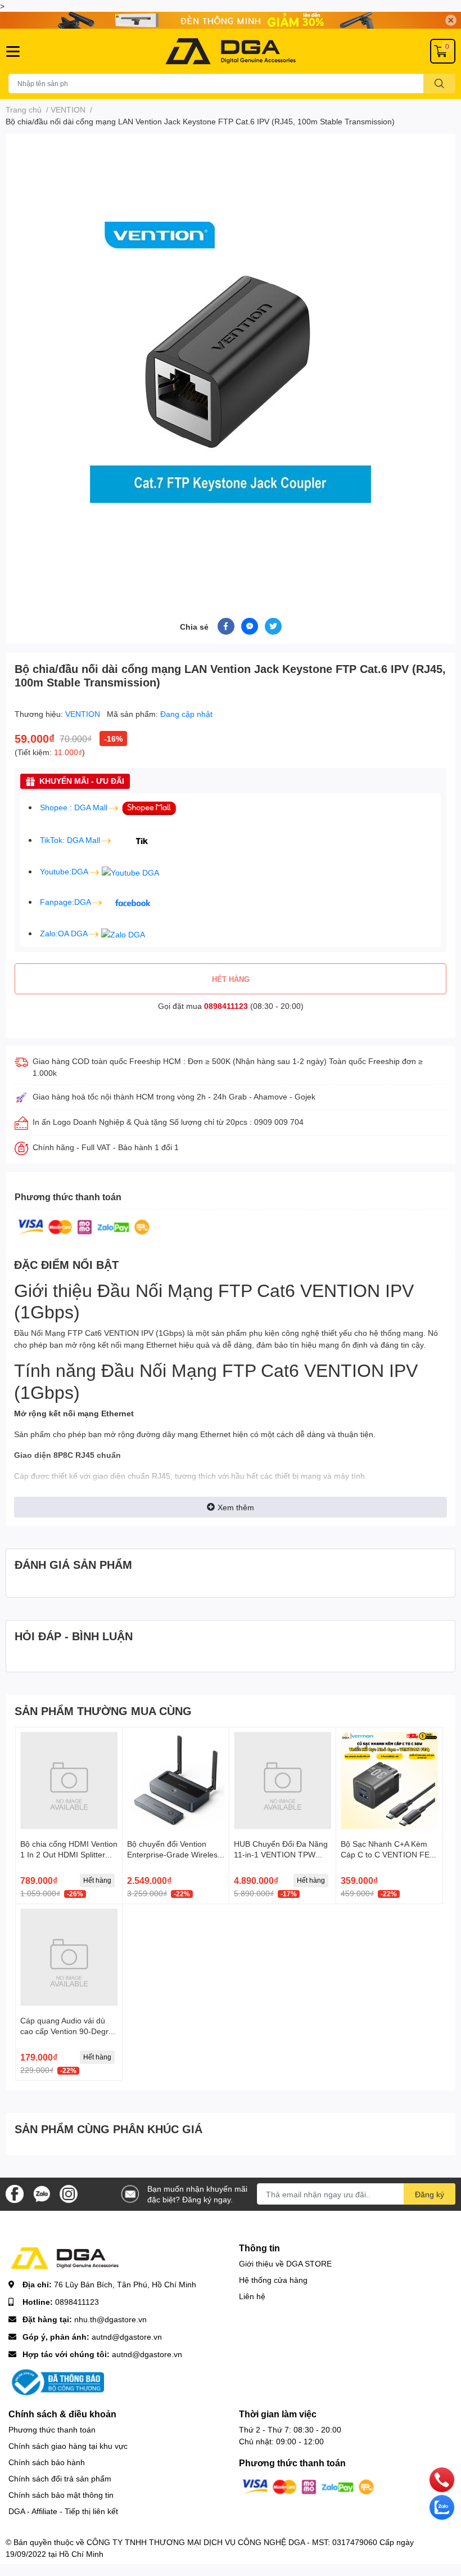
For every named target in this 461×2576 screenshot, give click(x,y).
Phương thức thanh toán (52, 2429)
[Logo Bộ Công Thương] (56, 2381)
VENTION (84, 714)
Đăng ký (430, 2194)
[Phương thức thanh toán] (84, 1226)
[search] (439, 84)
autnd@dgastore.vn (127, 2337)
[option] (231, 362)
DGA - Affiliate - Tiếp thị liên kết (63, 2511)
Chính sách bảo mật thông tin (61, 2495)
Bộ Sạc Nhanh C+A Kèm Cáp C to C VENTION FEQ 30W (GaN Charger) (388, 1855)
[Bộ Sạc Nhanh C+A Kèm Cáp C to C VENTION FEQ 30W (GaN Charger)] (389, 1781)
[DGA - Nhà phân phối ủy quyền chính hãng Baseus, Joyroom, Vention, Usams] (231, 51)
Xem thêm (236, 1507)
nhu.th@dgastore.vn (110, 2319)
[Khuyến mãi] (231, 20)
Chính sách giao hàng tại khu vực (68, 2446)
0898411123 (226, 1006)
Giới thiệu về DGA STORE (285, 2263)
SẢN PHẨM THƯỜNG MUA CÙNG (103, 1711)
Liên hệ (252, 2296)
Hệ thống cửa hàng (273, 2280)
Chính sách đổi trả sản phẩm (60, 2478)
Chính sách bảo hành (47, 2462)
